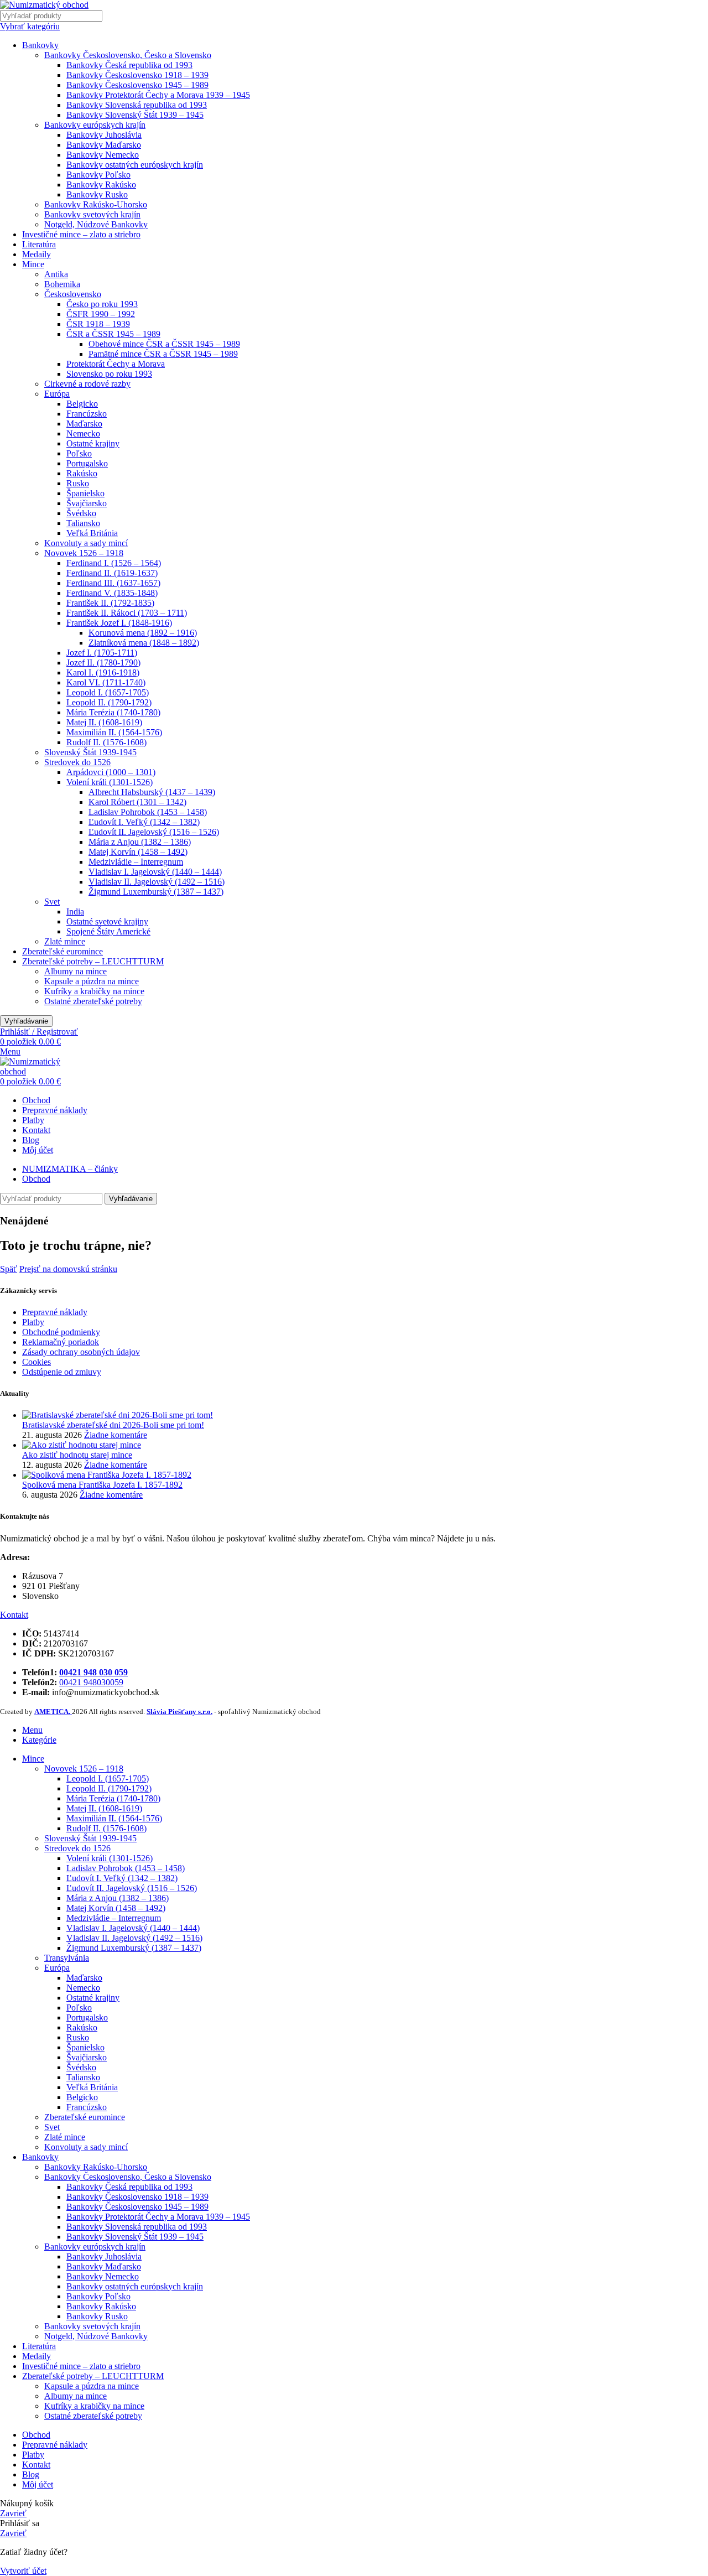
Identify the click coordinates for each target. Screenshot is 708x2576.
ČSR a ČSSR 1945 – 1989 (113, 334)
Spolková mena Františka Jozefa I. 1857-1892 (102, 1485)
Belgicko (82, 404)
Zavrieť (13, 2513)
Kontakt (14, 1615)
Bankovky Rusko (97, 194)
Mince (33, 264)
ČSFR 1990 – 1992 (101, 314)
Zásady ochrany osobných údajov (81, 1352)
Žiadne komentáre (116, 1435)
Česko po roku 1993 (102, 304)
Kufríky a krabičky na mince (94, 991)
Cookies (37, 1362)
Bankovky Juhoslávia (104, 135)
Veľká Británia (92, 533)
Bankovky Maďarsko (104, 145)
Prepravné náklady (55, 1312)
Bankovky (40, 45)
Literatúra (39, 244)
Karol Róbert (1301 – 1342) (137, 802)
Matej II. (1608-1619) (104, 722)
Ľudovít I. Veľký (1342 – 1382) (144, 822)
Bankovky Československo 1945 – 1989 (137, 85)
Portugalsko (87, 463)
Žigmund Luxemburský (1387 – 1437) (156, 892)
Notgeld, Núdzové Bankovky (96, 224)
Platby (33, 1322)
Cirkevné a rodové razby (87, 384)
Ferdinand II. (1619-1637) (112, 573)
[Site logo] (44, 5)
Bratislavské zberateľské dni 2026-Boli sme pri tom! (113, 1425)
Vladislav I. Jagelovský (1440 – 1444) (155, 872)
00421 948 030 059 (93, 1672)
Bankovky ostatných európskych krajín (135, 165)
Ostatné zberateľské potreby (93, 1001)
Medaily (37, 254)
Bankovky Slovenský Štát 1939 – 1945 (135, 115)
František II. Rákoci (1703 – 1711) (127, 613)
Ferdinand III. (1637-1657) (113, 583)
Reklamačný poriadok (61, 1342)
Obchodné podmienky (61, 1332)
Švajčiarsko (87, 503)
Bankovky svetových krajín (92, 214)
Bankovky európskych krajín (95, 125)
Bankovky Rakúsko (101, 185)
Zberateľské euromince (63, 951)
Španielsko (85, 493)
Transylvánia (67, 1958)
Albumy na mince (76, 971)
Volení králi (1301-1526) (110, 782)
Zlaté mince (65, 941)
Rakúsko (82, 473)
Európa (57, 394)
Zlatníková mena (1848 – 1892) (144, 643)
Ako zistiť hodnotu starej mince (77, 1455)
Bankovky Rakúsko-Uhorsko (96, 204)
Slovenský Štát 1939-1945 (90, 752)
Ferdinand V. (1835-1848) (112, 593)
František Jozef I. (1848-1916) (119, 623)
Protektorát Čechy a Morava (116, 364)
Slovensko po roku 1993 (109, 374)
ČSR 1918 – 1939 (98, 324)
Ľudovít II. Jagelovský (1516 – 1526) (154, 832)
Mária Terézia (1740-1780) (113, 712)
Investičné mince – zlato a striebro (81, 234)
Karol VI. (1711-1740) (106, 682)
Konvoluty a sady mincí (86, 543)
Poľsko (79, 453)
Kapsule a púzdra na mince (92, 981)
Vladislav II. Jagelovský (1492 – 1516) (157, 882)
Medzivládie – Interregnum (136, 862)
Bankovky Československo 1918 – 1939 (137, 75)
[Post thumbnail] (118, 1415)
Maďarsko (84, 424)
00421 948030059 (91, 1682)
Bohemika (62, 284)
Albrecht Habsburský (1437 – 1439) (152, 792)
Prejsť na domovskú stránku (68, 1269)
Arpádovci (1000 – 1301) (111, 772)
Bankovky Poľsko (98, 175)
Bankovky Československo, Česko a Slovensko (128, 55)
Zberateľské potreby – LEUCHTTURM (93, 961)
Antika (56, 274)
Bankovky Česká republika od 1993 (129, 65)
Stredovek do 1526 (77, 762)
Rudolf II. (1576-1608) (106, 742)
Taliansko (83, 523)
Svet (52, 902)
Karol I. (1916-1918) (103, 672)
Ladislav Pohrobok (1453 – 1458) (148, 812)
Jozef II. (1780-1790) (103, 663)
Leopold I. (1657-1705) (108, 692)
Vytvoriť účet (23, 2571)
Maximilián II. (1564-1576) (114, 732)
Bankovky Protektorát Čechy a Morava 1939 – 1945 (158, 95)
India (75, 912)
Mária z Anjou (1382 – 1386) (140, 842)
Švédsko (81, 513)
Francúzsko (87, 414)
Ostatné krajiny (93, 443)
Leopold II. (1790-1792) (109, 702)
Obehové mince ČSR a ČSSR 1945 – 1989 (164, 344)
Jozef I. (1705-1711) (102, 653)
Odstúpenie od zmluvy (62, 1372)
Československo (73, 294)
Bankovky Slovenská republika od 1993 (137, 105)
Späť (9, 1269)
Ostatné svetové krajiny (107, 921)
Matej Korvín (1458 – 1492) (138, 852)
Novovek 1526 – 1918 (84, 553)
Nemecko (83, 433)
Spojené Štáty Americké (108, 931)
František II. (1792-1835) (110, 603)
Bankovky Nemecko (103, 155)
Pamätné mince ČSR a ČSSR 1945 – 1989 (163, 354)
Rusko (78, 483)
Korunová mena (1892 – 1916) (143, 633)
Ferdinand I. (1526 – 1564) (114, 563)
